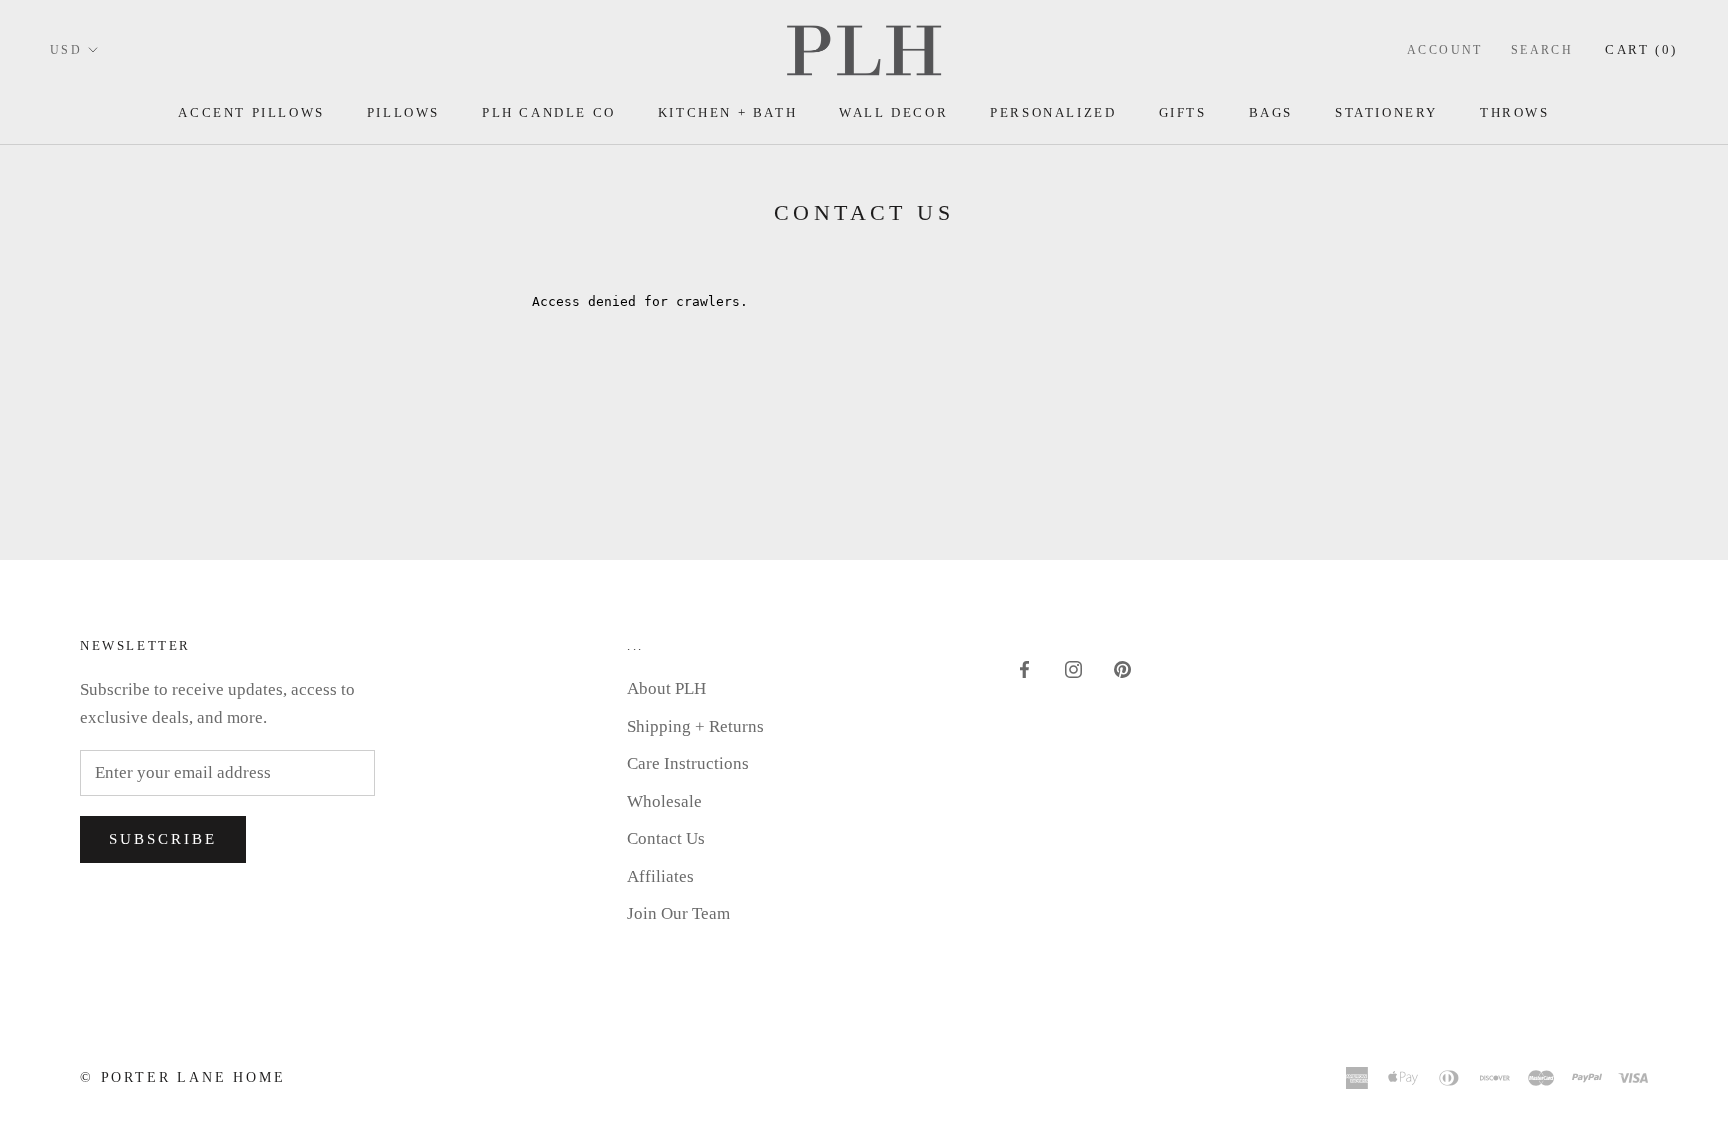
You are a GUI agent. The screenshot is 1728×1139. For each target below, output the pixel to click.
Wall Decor (893, 112)
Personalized (1053, 112)
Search (1542, 50)
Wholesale (664, 801)
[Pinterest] (1122, 669)
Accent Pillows (251, 112)
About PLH (666, 688)
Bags (1271, 112)
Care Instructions (688, 763)
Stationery (1386, 112)
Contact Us (666, 838)
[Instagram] (1073, 669)
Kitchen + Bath (727, 112)
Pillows (403, 112)
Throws (1515, 112)
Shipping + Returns (695, 726)
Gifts (1183, 112)
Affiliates (660, 876)
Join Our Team (678, 913)
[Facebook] (1024, 669)
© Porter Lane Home (182, 1077)
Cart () (1641, 49)
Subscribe (163, 839)
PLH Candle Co (549, 112)
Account (1445, 50)
